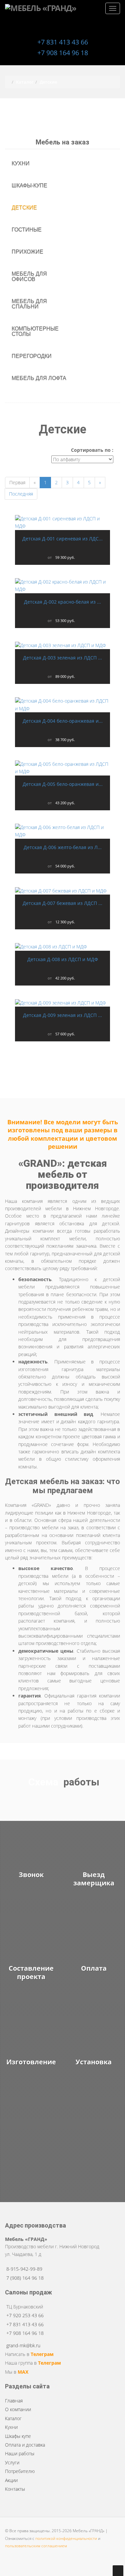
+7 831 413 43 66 (63, 42)
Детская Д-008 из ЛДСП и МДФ (63, 959)
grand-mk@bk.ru (23, 2345)
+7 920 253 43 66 (25, 2315)
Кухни (11, 2427)
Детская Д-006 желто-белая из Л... (63, 847)
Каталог (13, 2418)
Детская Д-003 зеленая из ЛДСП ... (62, 658)
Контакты (15, 2489)
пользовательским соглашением (36, 2546)
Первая (17, 482)
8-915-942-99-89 (24, 2269)
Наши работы (20, 2453)
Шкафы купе (18, 2436)
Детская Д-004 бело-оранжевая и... (63, 721)
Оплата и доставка (25, 2445)
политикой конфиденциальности (66, 2538)
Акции (11, 2480)
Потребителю (20, 2471)
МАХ (23, 2372)
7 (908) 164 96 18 (25, 2278)
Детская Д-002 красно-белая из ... (62, 602)
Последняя (21, 494)
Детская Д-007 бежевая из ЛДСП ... (62, 903)
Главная (14, 2401)
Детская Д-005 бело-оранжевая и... (63, 784)
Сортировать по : (92, 450)
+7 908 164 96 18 (63, 53)
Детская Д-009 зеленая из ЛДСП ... (62, 1015)
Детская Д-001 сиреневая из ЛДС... (62, 539)
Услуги (12, 2462)
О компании (18, 2409)
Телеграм (42, 2354)
